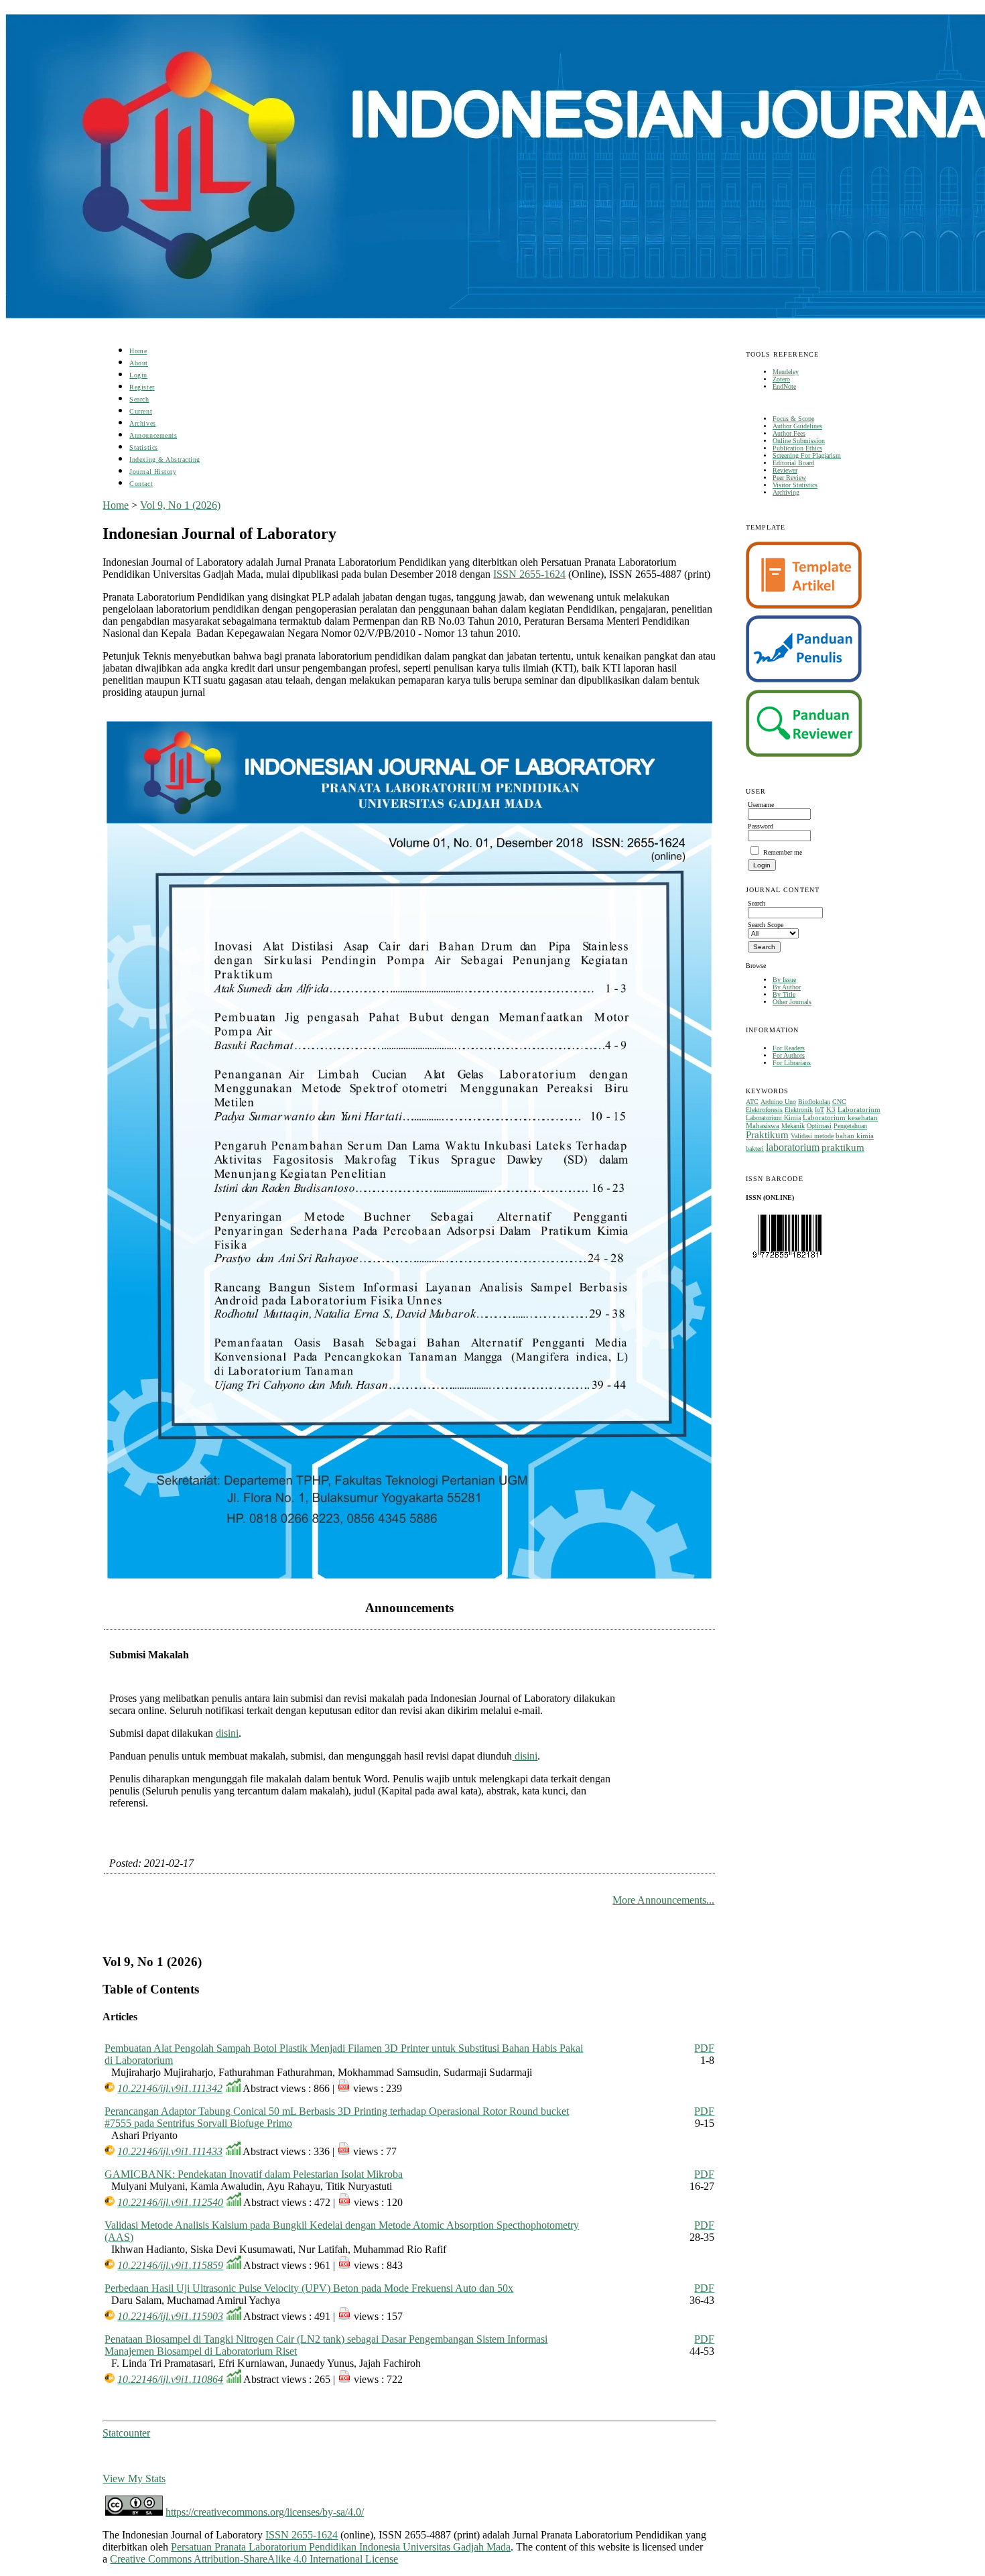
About (139, 363)
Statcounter (126, 2433)
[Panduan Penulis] (804, 680)
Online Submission (799, 441)
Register (142, 387)
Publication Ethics (797, 448)
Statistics (143, 447)
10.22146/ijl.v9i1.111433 (170, 2151)
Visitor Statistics (795, 485)
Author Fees (789, 433)
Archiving (786, 492)
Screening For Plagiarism (807, 455)
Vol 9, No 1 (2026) (180, 505)
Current (141, 411)
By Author (787, 987)
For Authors (789, 1055)
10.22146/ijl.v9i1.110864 (170, 2379)
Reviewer (785, 470)
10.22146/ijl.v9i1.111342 (170, 2088)
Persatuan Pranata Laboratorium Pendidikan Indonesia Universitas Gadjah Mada (341, 2547)
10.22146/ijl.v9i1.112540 (170, 2202)
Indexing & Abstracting (165, 459)
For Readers (789, 1048)
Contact (141, 484)
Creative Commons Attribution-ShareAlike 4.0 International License (254, 2559)
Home (138, 351)
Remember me (783, 852)
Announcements (153, 435)
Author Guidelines (797, 426)
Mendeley (786, 372)
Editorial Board (793, 463)
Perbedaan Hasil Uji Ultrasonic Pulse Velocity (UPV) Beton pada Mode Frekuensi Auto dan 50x (309, 2288)
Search (139, 399)
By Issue (784, 980)
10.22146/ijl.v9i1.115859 (170, 2265)
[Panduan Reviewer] (804, 754)
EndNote (784, 386)
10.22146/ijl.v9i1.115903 (170, 2316)
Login (138, 375)
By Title (784, 994)
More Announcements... (663, 1900)
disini (227, 1733)
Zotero (781, 379)
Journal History (153, 472)
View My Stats (134, 2478)
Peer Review (789, 478)
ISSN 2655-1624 (529, 574)
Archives (142, 423)
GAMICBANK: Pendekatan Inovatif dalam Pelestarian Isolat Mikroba (254, 2174)
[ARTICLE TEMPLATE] (804, 606)
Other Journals (792, 1002)
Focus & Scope (793, 419)
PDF (704, 2048)
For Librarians (792, 1063)
